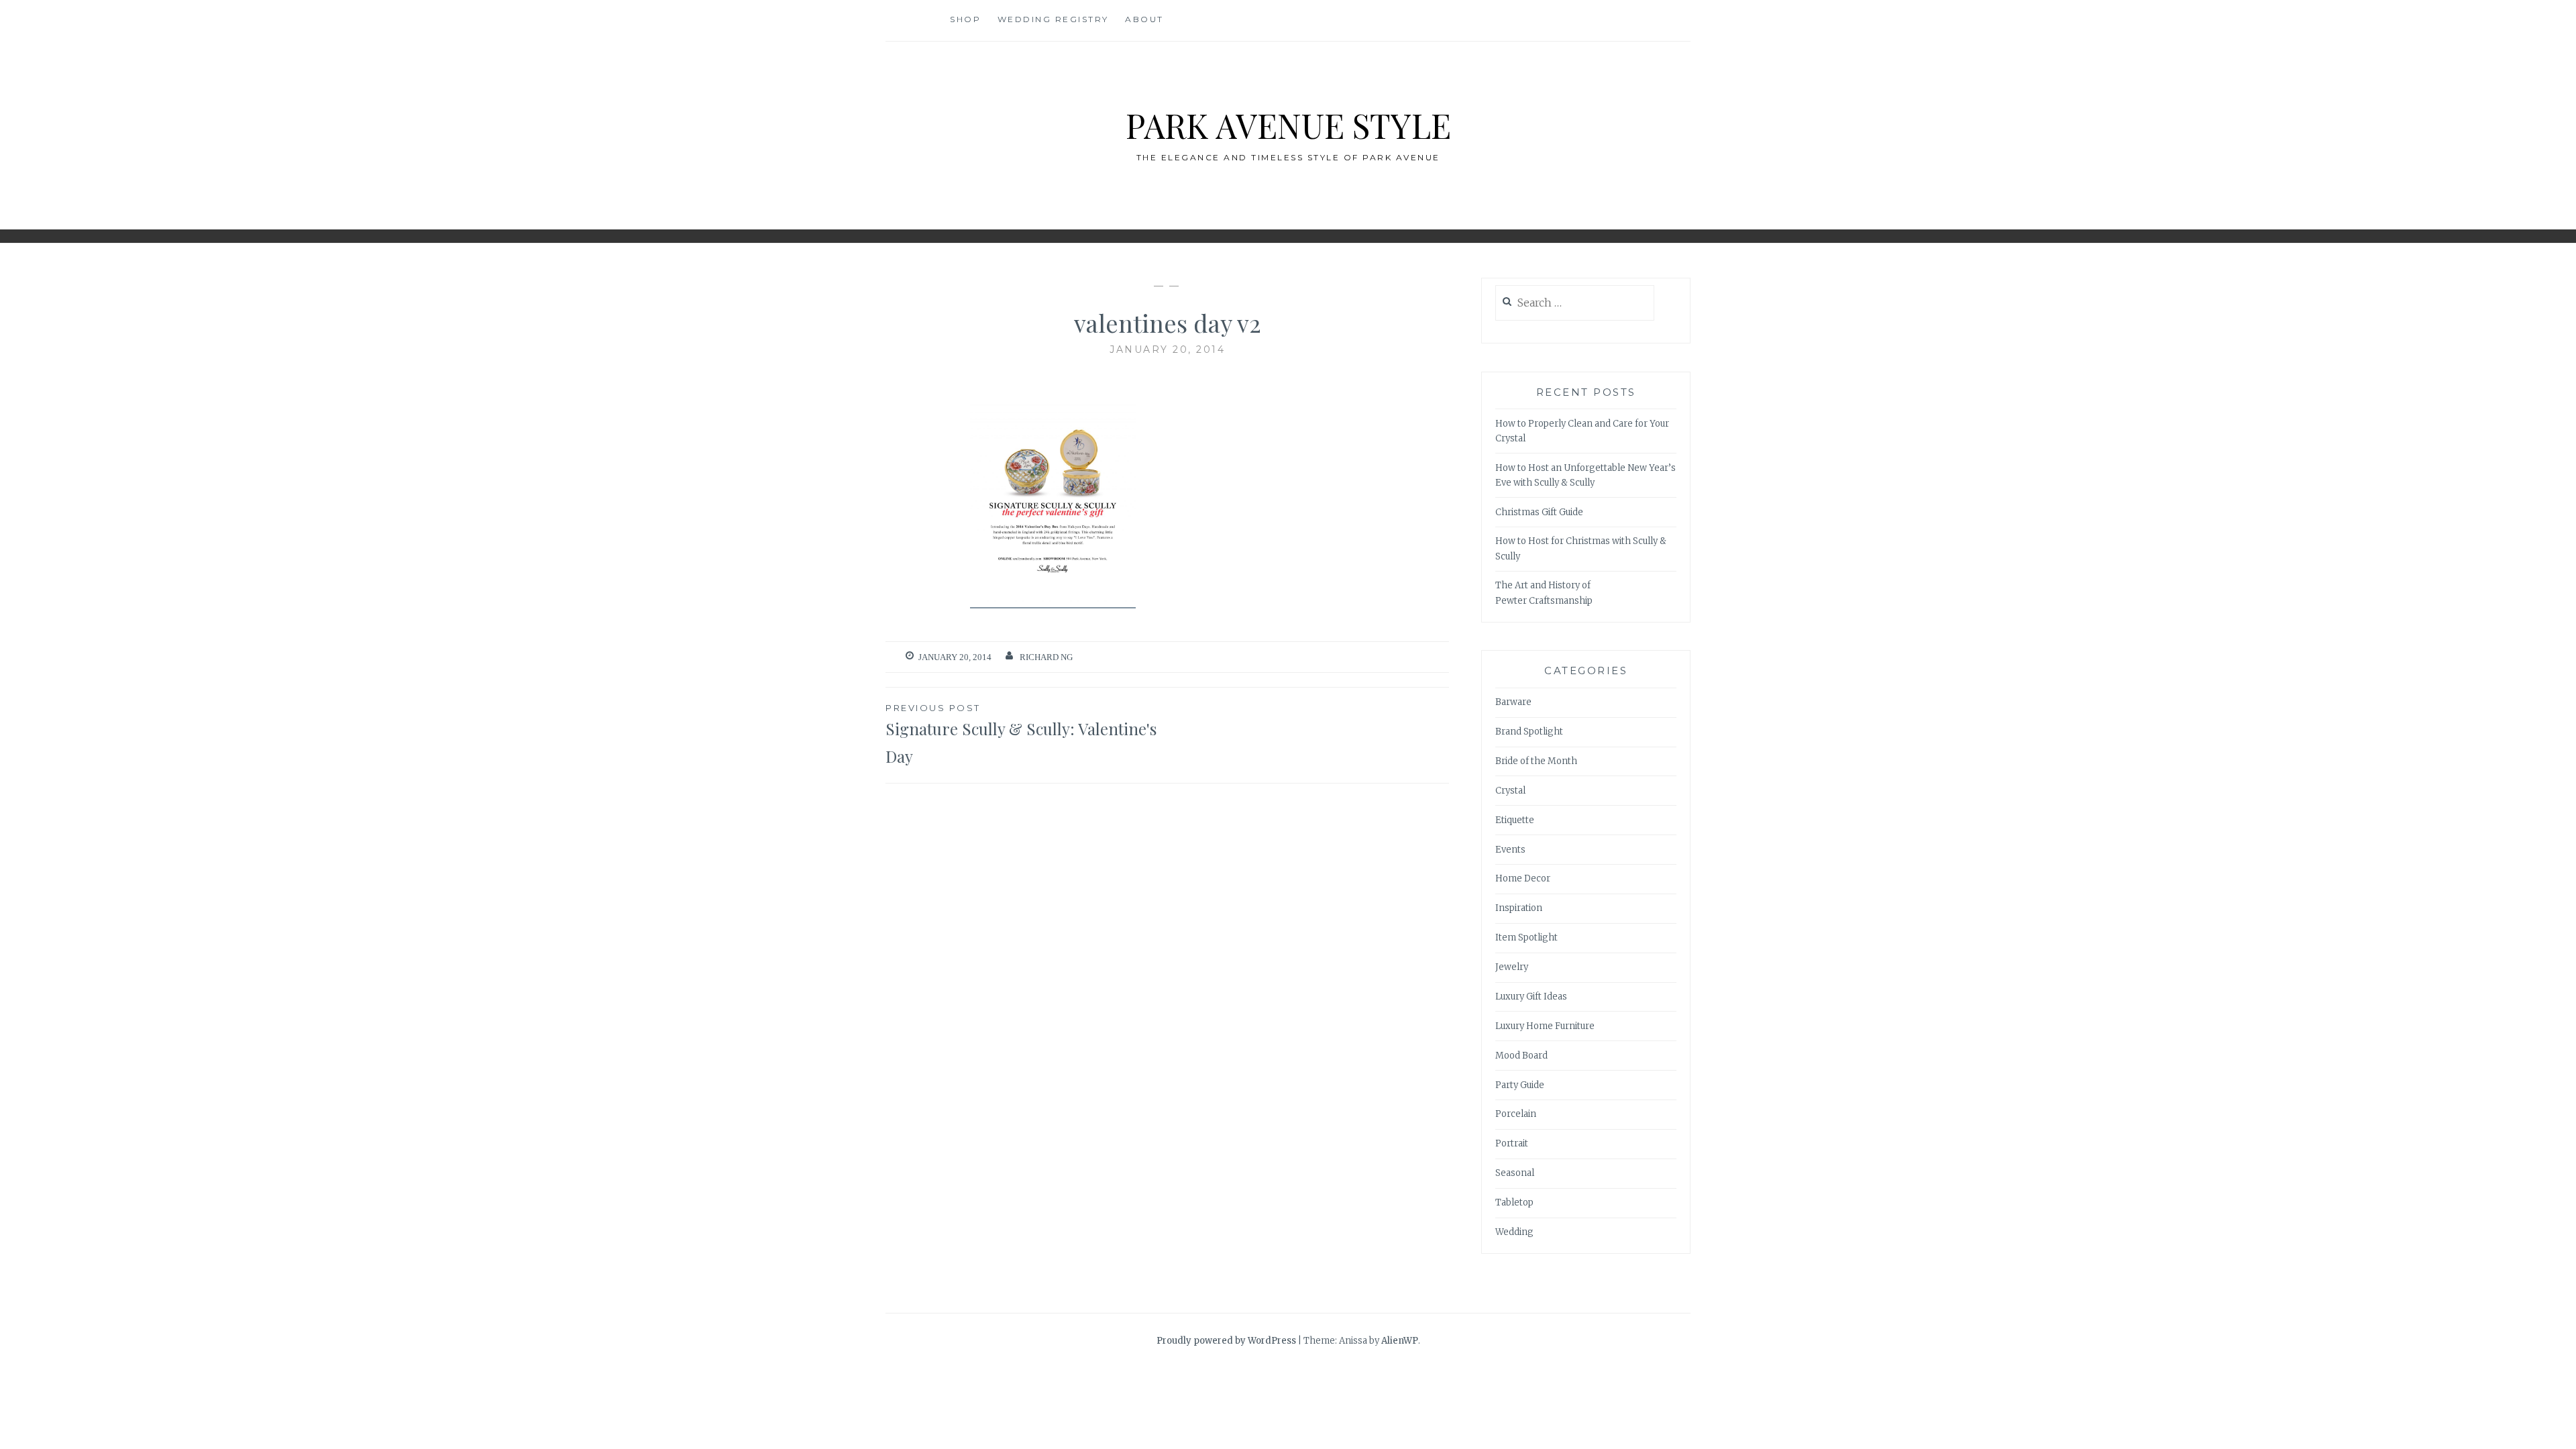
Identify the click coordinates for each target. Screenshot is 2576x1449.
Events (1510, 850)
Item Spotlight (1526, 937)
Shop (965, 19)
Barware (1513, 702)
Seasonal (1515, 1173)
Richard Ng (1046, 657)
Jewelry (1512, 967)
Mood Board (1521, 1056)
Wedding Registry (1053, 19)
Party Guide (1520, 1085)
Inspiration (1519, 908)
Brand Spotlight (1529, 732)
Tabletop (1514, 1202)
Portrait (1512, 1143)
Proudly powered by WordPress (1226, 1341)
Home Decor (1523, 878)
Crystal (1510, 791)
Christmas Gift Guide (1539, 512)
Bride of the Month (1536, 761)
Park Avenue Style (1288, 125)
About (1144, 19)
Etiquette (1515, 820)
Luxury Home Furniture (1545, 1026)
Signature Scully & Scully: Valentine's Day (1021, 735)
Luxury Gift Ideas (1531, 997)
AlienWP (1400, 1341)
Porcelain (1516, 1114)
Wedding (1514, 1232)
